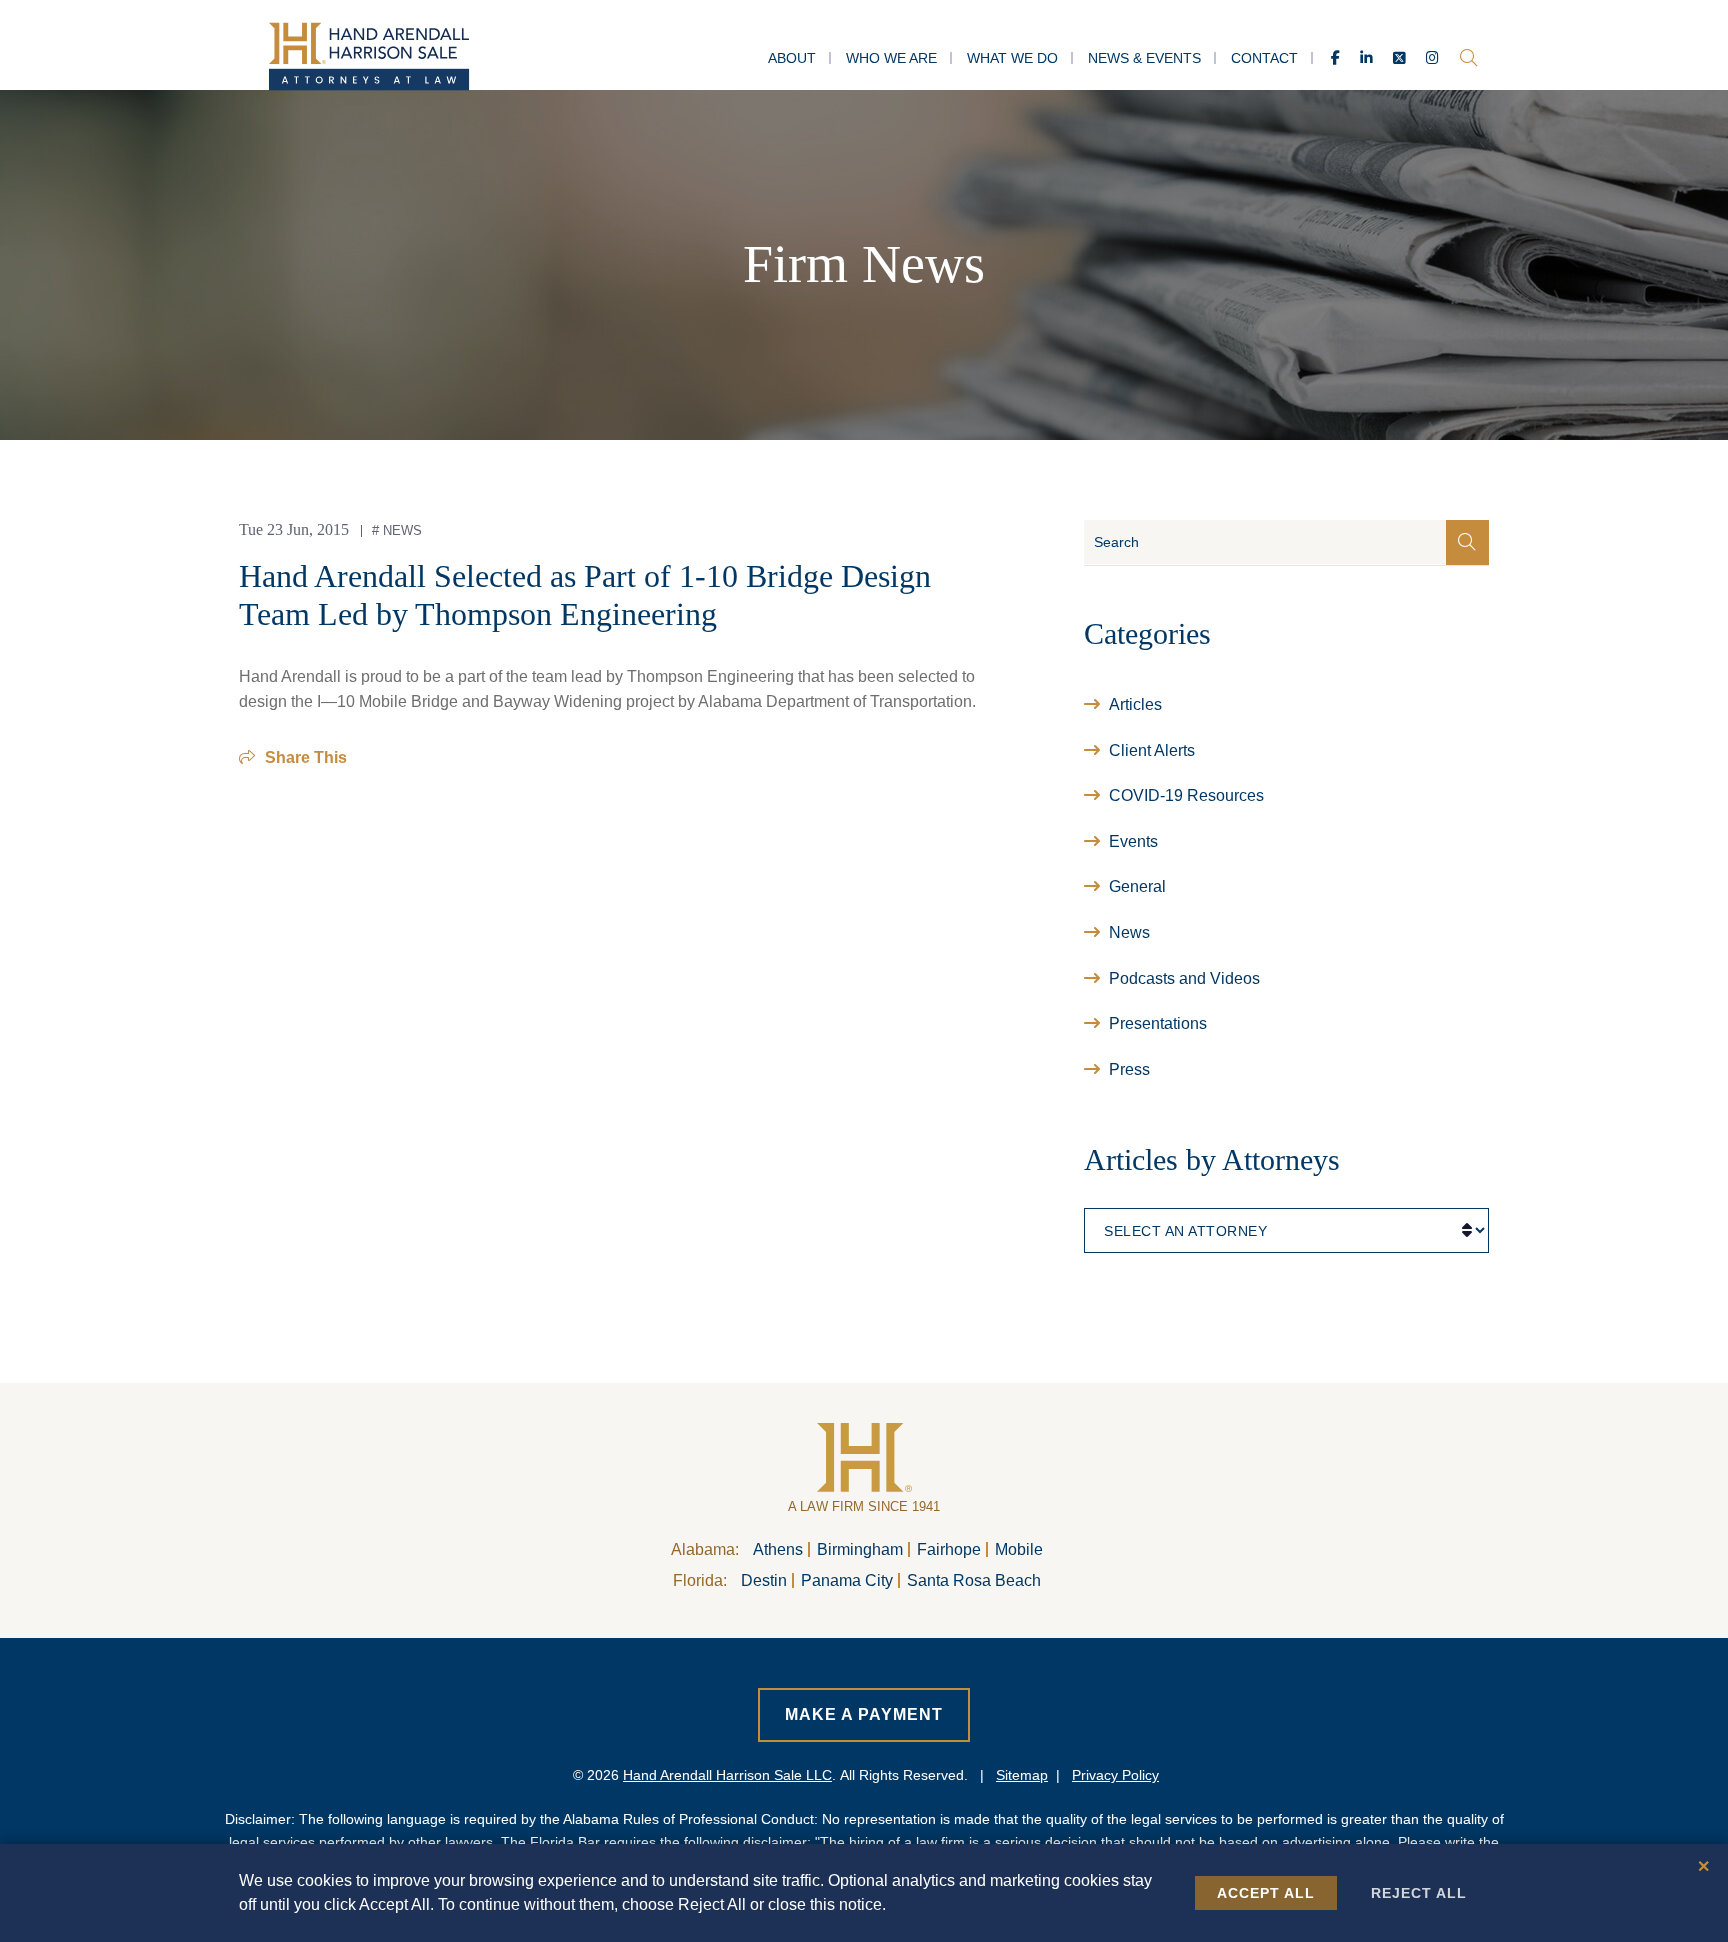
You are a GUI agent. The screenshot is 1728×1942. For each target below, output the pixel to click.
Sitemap (1022, 1775)
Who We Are (891, 58)
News (402, 530)
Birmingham (860, 1549)
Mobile (1019, 1549)
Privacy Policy (1115, 1775)
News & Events (1144, 58)
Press (1129, 1069)
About (792, 58)
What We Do (1012, 58)
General (1137, 886)
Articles (1135, 704)
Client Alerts (1152, 750)
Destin (764, 1580)
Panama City (847, 1580)
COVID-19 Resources (1186, 795)
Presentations (1158, 1023)
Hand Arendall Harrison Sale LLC (727, 1775)
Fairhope (949, 1549)
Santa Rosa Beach (974, 1580)
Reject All (1419, 1893)
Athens (778, 1549)
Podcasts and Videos (1184, 978)
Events (1133, 841)
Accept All (1266, 1893)
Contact (1264, 58)
